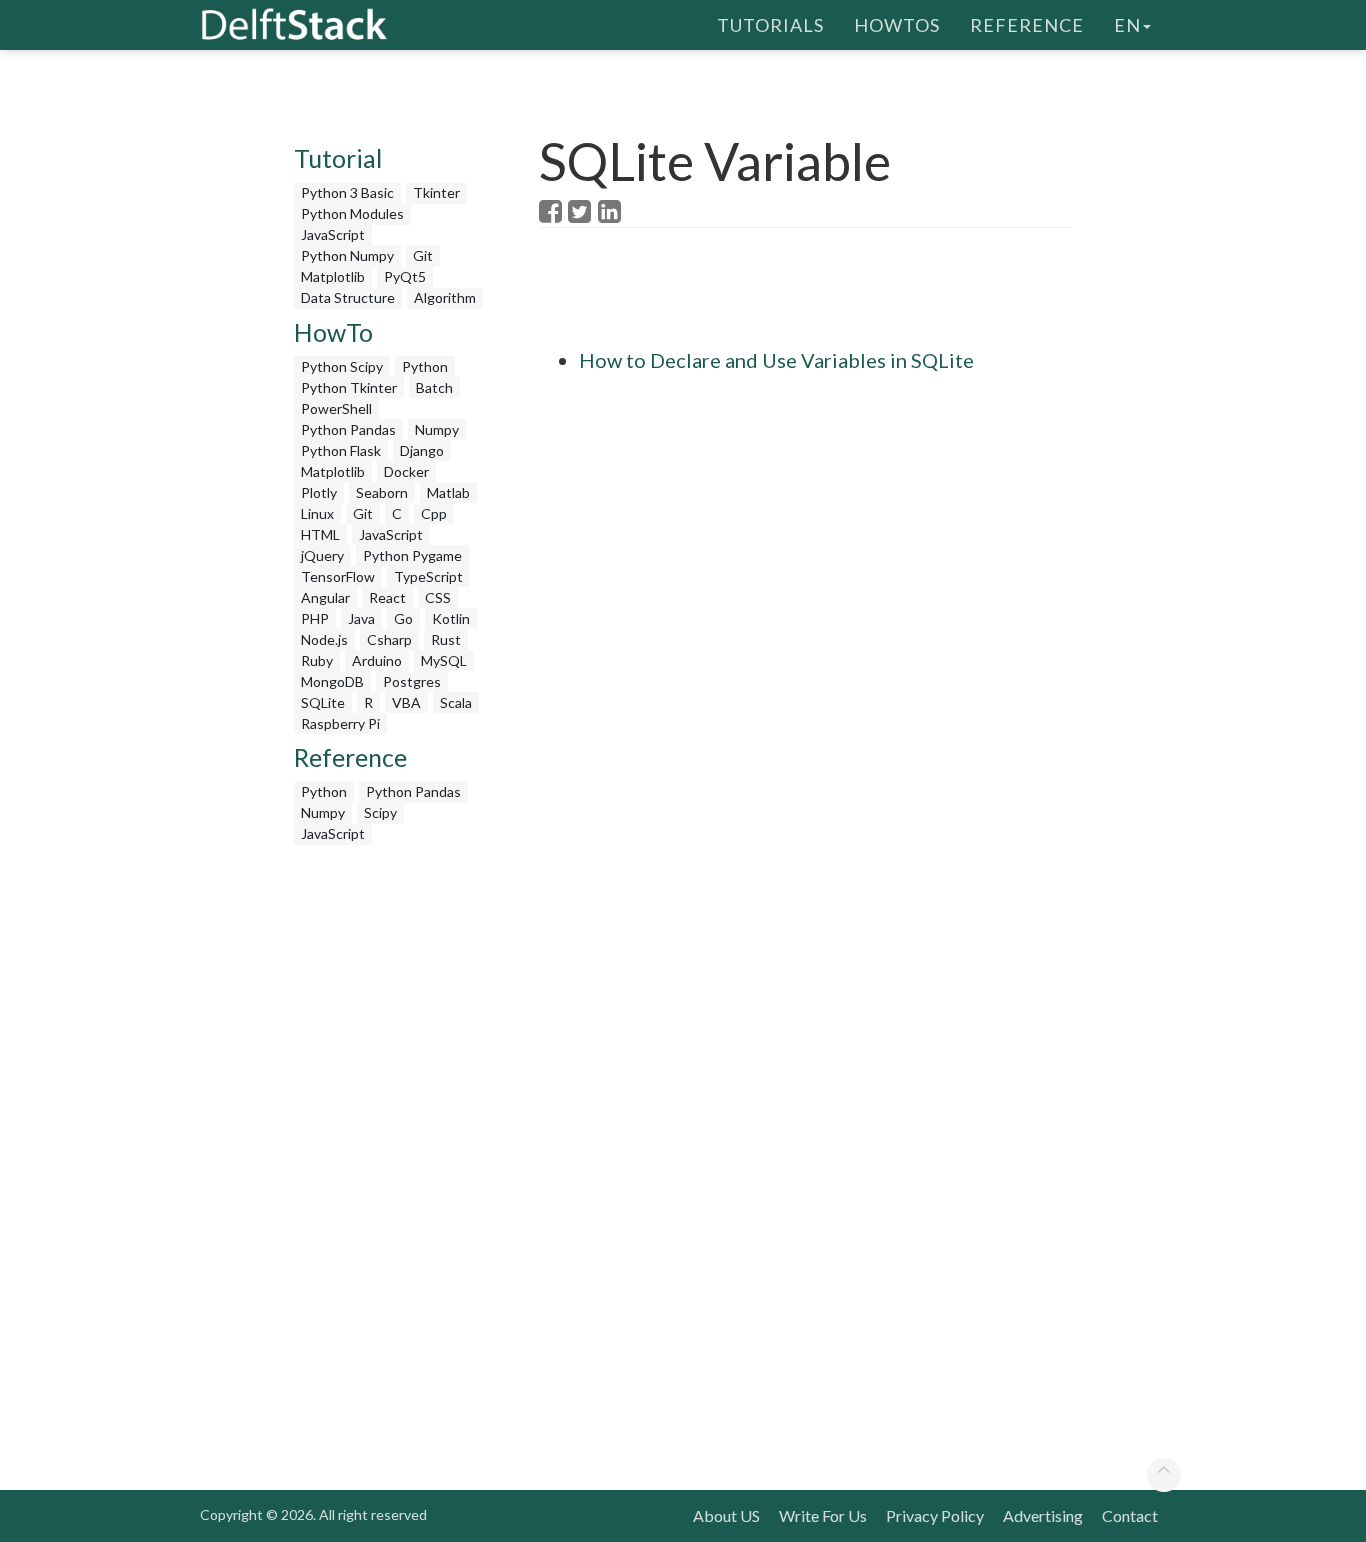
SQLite (323, 702)
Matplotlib (333, 276)
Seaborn (382, 492)
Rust (446, 639)
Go (403, 618)
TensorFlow (338, 576)
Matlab (448, 492)
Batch (434, 387)
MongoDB (332, 681)
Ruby (317, 660)
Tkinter (436, 192)
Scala (456, 702)
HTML (320, 534)
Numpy (437, 429)
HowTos (897, 25)
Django (422, 450)
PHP (315, 618)
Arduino (377, 660)
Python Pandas (348, 429)
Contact (1130, 1515)
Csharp (389, 639)
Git (423, 255)
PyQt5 (405, 276)
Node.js (324, 639)
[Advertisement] (391, 1155)
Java (361, 618)
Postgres (412, 681)
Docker (406, 471)
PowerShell (336, 408)
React (387, 597)
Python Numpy (347, 255)
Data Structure (348, 297)
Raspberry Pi (340, 723)
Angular (325, 597)
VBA (406, 702)
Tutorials (770, 25)
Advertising (1043, 1515)
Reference (1027, 25)
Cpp (434, 513)
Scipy (380, 812)
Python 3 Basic (347, 192)
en (1127, 25)
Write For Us (823, 1515)
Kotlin (451, 618)
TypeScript (428, 576)
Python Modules (352, 213)
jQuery (322, 555)
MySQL (444, 660)
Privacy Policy (935, 1515)
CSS (438, 597)
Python (425, 366)
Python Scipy (342, 366)
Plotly (319, 492)
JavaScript (333, 234)
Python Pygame (412, 555)
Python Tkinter (349, 387)
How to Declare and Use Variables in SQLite (776, 360)
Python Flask (341, 450)
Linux (317, 513)
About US (726, 1515)
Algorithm (445, 297)
